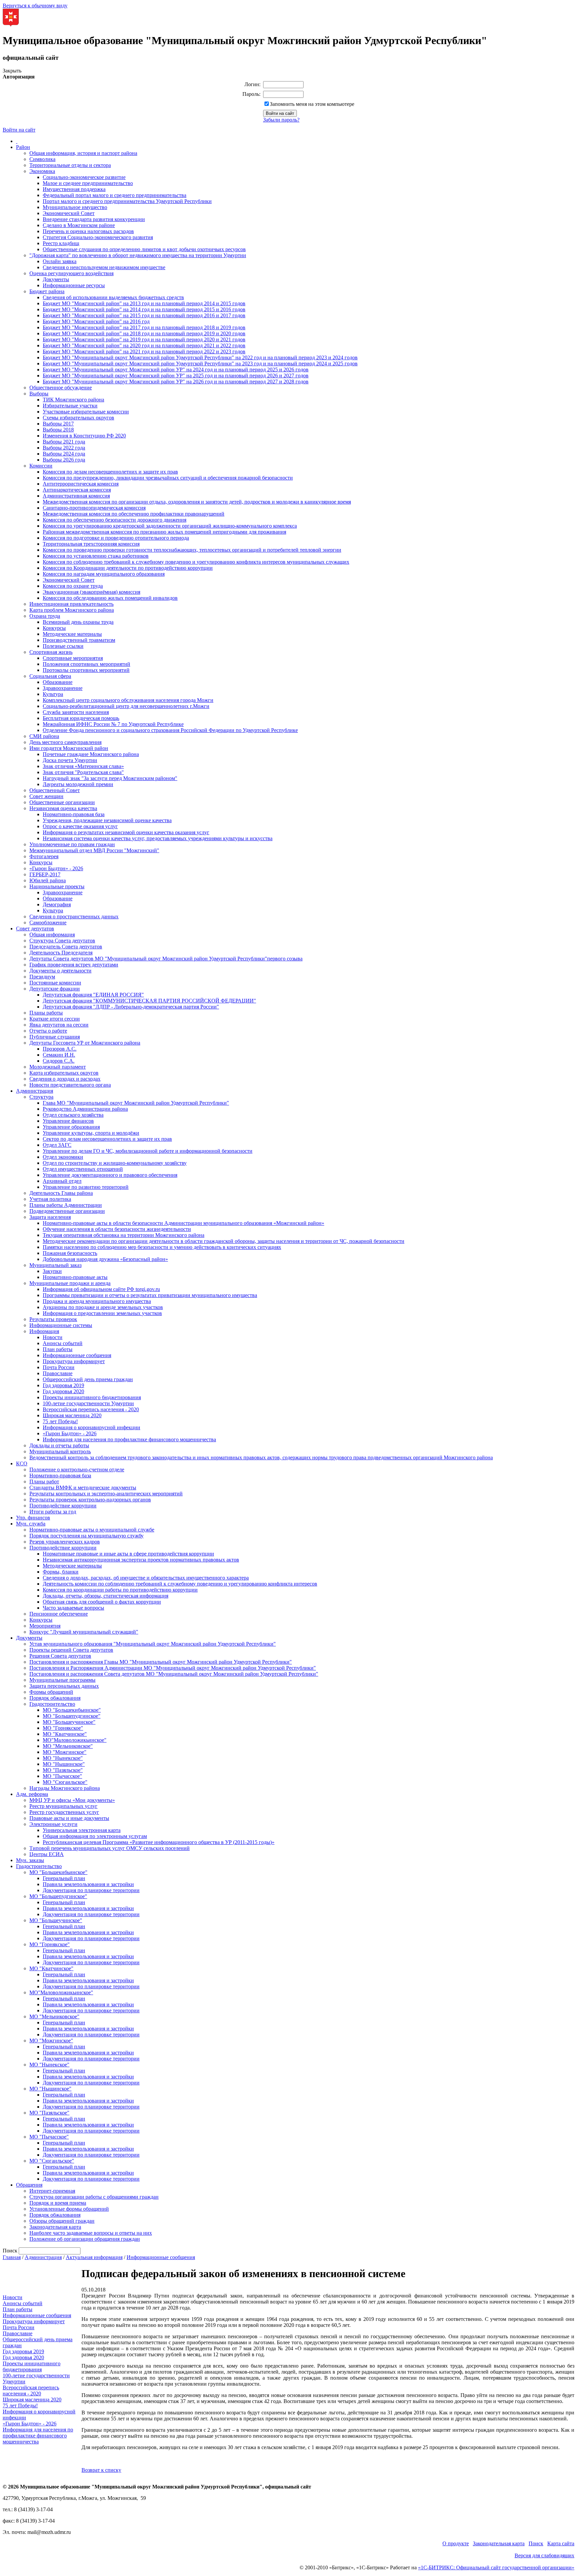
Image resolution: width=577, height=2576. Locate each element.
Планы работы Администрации (66, 1205)
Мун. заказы (30, 1860)
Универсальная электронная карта (82, 1830)
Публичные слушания (55, 1037)
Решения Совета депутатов (60, 1656)
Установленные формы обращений (69, 2209)
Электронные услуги (53, 1824)
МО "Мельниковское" (68, 1746)
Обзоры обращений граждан (62, 2221)
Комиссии (41, 466)
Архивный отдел (62, 1181)
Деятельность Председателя (61, 953)
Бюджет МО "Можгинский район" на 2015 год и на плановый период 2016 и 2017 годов (144, 315)
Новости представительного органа (70, 1085)
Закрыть (12, 71)
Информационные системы (61, 1325)
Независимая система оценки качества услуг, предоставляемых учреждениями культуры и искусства (158, 838)
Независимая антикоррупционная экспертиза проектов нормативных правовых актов (141, 1560)
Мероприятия (45, 1626)
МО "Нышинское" (64, 1764)
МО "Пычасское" (62, 1776)
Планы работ (44, 1482)
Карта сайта (561, 2543)
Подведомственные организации (67, 1211)
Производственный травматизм (79, 640)
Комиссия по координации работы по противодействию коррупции (120, 1590)
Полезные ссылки (63, 646)
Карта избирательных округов (64, 1073)
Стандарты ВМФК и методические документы (83, 1488)
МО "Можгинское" (65, 1752)
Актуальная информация (94, 2257)
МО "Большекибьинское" (72, 1710)
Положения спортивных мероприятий (86, 664)
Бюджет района (47, 291)
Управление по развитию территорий (86, 1187)
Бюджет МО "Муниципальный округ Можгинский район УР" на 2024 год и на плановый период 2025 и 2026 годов (176, 370)
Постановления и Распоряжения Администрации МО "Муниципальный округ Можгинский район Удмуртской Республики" (173, 1668)
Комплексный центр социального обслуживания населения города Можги (128, 700)
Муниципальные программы (62, 1680)
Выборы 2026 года (64, 460)
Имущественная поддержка (74, 189)
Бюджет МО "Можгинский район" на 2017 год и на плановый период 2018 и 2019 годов (144, 327)
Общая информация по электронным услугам (95, 1836)
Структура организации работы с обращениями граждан (94, 2197)
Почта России (59, 1367)
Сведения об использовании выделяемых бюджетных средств (113, 297)
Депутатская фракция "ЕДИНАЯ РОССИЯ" (93, 995)
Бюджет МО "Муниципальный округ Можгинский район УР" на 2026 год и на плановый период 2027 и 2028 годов (176, 382)
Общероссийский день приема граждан (88, 1379)
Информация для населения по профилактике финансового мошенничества (129, 1439)
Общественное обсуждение (61, 388)
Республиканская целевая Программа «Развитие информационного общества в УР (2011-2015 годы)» (159, 1842)
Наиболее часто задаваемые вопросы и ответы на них (91, 2233)
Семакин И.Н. (59, 1055)
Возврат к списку (101, 2470)
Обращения (29, 2185)
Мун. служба (31, 1524)
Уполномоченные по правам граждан (72, 844)
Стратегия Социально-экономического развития (98, 237)
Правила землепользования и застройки (88, 1884)
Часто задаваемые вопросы (73, 1608)
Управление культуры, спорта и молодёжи (91, 1133)
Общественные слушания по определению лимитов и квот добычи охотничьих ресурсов (144, 249)
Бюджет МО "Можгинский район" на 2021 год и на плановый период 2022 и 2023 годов (144, 351)
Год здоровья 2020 (63, 1391)
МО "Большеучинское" (69, 1722)
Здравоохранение (63, 688)
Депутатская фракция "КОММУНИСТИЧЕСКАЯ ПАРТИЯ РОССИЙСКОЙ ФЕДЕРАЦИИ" (149, 1001)
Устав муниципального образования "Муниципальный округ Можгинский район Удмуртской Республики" (153, 1644)
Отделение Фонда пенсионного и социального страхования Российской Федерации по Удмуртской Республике (170, 730)
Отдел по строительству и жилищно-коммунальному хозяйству (115, 1163)
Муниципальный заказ (55, 1265)
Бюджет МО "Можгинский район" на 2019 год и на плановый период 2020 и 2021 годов (144, 339)
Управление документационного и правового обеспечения (110, 1175)
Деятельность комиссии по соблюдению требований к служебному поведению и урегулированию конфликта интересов (180, 1584)
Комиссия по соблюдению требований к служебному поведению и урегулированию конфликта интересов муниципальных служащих (196, 562)
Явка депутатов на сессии (59, 1025)
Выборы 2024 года (64, 454)
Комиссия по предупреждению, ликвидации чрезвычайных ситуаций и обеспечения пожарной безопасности (168, 478)
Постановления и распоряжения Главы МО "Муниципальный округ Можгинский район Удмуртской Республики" (161, 1662)
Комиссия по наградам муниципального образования (104, 574)
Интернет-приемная (52, 2191)
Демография (57, 904)
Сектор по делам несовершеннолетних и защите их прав (107, 1139)
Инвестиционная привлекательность (71, 604)
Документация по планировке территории (91, 1890)
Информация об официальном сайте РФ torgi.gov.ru (101, 1289)
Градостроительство (52, 1704)
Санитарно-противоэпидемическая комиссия (94, 508)
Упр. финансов (33, 1518)
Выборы (39, 394)
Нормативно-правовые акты (75, 1277)
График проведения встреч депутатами (74, 965)
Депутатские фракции (55, 989)
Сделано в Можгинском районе (79, 225)
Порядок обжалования (55, 1698)
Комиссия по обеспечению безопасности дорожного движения (115, 520)
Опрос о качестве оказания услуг (80, 826)
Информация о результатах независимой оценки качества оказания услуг (126, 832)
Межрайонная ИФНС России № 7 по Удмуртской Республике (113, 724)
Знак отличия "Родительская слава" (83, 772)
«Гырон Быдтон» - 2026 (56, 868)
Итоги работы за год (53, 1512)
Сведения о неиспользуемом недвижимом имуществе (104, 267)
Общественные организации (62, 802)
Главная (12, 2257)
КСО (22, 1463)
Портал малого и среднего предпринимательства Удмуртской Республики (127, 201)
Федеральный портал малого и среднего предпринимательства (115, 195)
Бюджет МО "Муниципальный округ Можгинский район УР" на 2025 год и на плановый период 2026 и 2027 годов (176, 376)
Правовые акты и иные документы (69, 1818)
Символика (42, 159)
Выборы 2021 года (64, 442)
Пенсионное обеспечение (59, 1614)
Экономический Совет (69, 213)
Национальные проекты (57, 886)
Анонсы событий (63, 1343)
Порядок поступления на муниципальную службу (86, 1536)
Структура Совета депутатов (62, 941)
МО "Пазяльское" (63, 1770)
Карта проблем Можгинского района (72, 610)
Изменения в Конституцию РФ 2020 (84, 436)
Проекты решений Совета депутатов (71, 1650)
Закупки (52, 1271)
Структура (41, 1097)
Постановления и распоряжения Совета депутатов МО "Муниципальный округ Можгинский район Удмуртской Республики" (174, 1674)
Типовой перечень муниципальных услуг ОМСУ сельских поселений (110, 1848)
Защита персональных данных (64, 1686)
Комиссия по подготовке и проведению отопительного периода (116, 538)
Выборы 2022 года (64, 448)
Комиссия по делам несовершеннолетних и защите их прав (110, 472)
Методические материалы (72, 634)
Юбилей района (48, 880)
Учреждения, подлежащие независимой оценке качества (107, 820)
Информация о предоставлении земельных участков (102, 1313)
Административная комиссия (76, 496)
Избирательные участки (70, 406)
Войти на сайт (19, 130)
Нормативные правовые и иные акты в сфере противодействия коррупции (128, 1554)
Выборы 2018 (58, 430)
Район (23, 147)
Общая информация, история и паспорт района (83, 153)
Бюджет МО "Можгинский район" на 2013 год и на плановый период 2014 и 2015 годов (144, 303)
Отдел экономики (63, 1157)
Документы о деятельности (60, 971)
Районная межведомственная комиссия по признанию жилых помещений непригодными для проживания (164, 532)
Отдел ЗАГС (57, 1145)
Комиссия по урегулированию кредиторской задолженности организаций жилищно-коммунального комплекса (170, 526)
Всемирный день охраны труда (78, 622)
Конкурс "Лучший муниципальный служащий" (84, 1632)
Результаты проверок (53, 1319)
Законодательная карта (55, 2227)
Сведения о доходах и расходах (65, 1079)
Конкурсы (54, 628)
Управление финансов (68, 1121)
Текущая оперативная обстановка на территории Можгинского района (124, 1235)
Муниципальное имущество (75, 207)
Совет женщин (46, 796)
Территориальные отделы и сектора (70, 165)
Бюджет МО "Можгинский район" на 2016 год (96, 321)
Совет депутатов (35, 929)
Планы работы (46, 1013)
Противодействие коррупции (63, 1506)
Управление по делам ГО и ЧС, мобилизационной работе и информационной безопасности (148, 1151)
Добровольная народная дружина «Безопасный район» (105, 1259)
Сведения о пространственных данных (74, 916)
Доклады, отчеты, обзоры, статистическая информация (106, 1596)
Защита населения (50, 1217)
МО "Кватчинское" (65, 1734)
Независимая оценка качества (63, 808)
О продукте (456, 2543)
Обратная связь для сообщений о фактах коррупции (102, 1602)
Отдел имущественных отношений (83, 1169)
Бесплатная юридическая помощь (81, 718)
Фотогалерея (44, 856)
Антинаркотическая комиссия (77, 490)
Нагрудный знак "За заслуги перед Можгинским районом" (110, 778)
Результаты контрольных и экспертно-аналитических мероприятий (106, 1494)
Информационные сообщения (77, 1355)
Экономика (42, 171)
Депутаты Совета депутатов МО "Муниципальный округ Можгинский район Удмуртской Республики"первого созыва (166, 959)
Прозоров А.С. (60, 1049)
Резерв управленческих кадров (65, 1542)
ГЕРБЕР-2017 (45, 874)
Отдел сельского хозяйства (73, 1115)
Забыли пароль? (281, 120)
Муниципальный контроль (60, 1451)
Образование (58, 682)
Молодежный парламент (58, 1067)
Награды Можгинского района (65, 1788)
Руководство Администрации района (85, 1109)
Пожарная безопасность (70, 1253)
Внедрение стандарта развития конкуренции (94, 219)
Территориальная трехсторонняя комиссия (91, 544)
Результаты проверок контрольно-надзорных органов (90, 1500)
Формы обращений (51, 1692)
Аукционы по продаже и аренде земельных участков (103, 1307)
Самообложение (48, 923)
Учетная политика (50, 1199)
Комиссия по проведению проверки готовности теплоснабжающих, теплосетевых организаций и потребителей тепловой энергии (192, 550)
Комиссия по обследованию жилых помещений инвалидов (110, 598)
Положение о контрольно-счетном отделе (77, 1469)
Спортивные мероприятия (73, 658)
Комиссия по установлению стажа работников (96, 556)
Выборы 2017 (58, 424)
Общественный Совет (55, 790)
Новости (53, 1337)
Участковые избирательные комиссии (86, 412)
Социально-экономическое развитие (84, 177)
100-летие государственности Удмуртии (88, 1403)
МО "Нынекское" (63, 1758)
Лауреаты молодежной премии (78, 784)
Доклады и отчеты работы (59, 1445)
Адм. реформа (32, 1794)
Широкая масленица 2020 (72, 1415)
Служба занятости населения (76, 712)
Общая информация (52, 935)
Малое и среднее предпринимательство (88, 183)
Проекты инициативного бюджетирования (92, 1397)
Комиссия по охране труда (73, 586)
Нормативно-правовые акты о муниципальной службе (92, 1530)
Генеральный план (64, 1878)
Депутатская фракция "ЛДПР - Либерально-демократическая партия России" (131, 1007)
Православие (58, 1373)
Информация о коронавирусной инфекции (91, 1427)
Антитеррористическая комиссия (81, 484)
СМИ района (44, 736)
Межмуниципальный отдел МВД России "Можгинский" (94, 850)
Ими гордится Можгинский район (69, 748)
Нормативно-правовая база (74, 814)
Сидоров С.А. (59, 1061)
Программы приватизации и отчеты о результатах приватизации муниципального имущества (150, 1295)
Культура (53, 694)
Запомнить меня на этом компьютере (312, 104)
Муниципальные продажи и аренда (70, 1283)
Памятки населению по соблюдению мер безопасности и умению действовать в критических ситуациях (162, 1247)
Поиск (536, 2543)
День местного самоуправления (65, 742)
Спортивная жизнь (51, 652)
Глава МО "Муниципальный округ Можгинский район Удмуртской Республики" (136, 1103)
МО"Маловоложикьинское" (75, 1740)
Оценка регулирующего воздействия (71, 273)
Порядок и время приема (58, 2203)
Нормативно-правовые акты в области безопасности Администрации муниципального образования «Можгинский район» (183, 1223)
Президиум (42, 977)
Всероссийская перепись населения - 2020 (91, 1409)
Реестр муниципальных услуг (63, 1806)
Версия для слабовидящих (544, 2555)
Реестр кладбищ (61, 243)
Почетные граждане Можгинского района (91, 754)
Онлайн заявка (60, 261)
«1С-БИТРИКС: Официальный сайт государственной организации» (496, 2567)
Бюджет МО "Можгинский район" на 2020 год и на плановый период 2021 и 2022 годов (144, 345)
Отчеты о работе (48, 1031)
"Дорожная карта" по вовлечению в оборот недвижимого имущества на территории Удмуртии (138, 255)
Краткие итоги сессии (55, 1019)
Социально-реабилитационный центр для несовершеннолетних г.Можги (126, 706)
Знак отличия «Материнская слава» (83, 766)
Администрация (35, 1091)
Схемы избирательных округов (78, 418)
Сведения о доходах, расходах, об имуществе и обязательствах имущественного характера (146, 1578)
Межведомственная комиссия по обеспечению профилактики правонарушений (134, 514)
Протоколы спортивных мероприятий (86, 670)
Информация (44, 1331)
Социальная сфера (50, 676)
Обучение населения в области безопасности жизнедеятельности (117, 1229)
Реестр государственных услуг (64, 1812)
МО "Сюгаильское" (65, 1782)
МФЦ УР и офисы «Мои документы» (72, 1800)
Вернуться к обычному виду (35, 6)
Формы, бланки (61, 1572)
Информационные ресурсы (74, 285)
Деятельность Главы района (61, 1193)
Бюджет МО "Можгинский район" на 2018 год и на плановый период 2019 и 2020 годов (144, 333)
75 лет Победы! (60, 1421)
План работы (58, 1349)
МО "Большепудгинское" (72, 1716)
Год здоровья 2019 (63, 1385)
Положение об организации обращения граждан (85, 2239)
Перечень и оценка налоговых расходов (88, 231)
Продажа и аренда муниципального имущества (97, 1301)
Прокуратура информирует (74, 1361)
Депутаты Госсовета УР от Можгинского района (85, 1043)
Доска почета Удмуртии (70, 760)
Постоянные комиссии (55, 983)
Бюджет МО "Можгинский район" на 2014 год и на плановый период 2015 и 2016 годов (144, 309)
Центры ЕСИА (47, 1854)
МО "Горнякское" (63, 1728)
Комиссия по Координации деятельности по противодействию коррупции (128, 568)
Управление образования (71, 1127)
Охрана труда (45, 616)
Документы (56, 279)
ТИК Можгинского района (73, 400)
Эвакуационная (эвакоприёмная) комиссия (91, 592)
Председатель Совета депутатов (66, 947)
